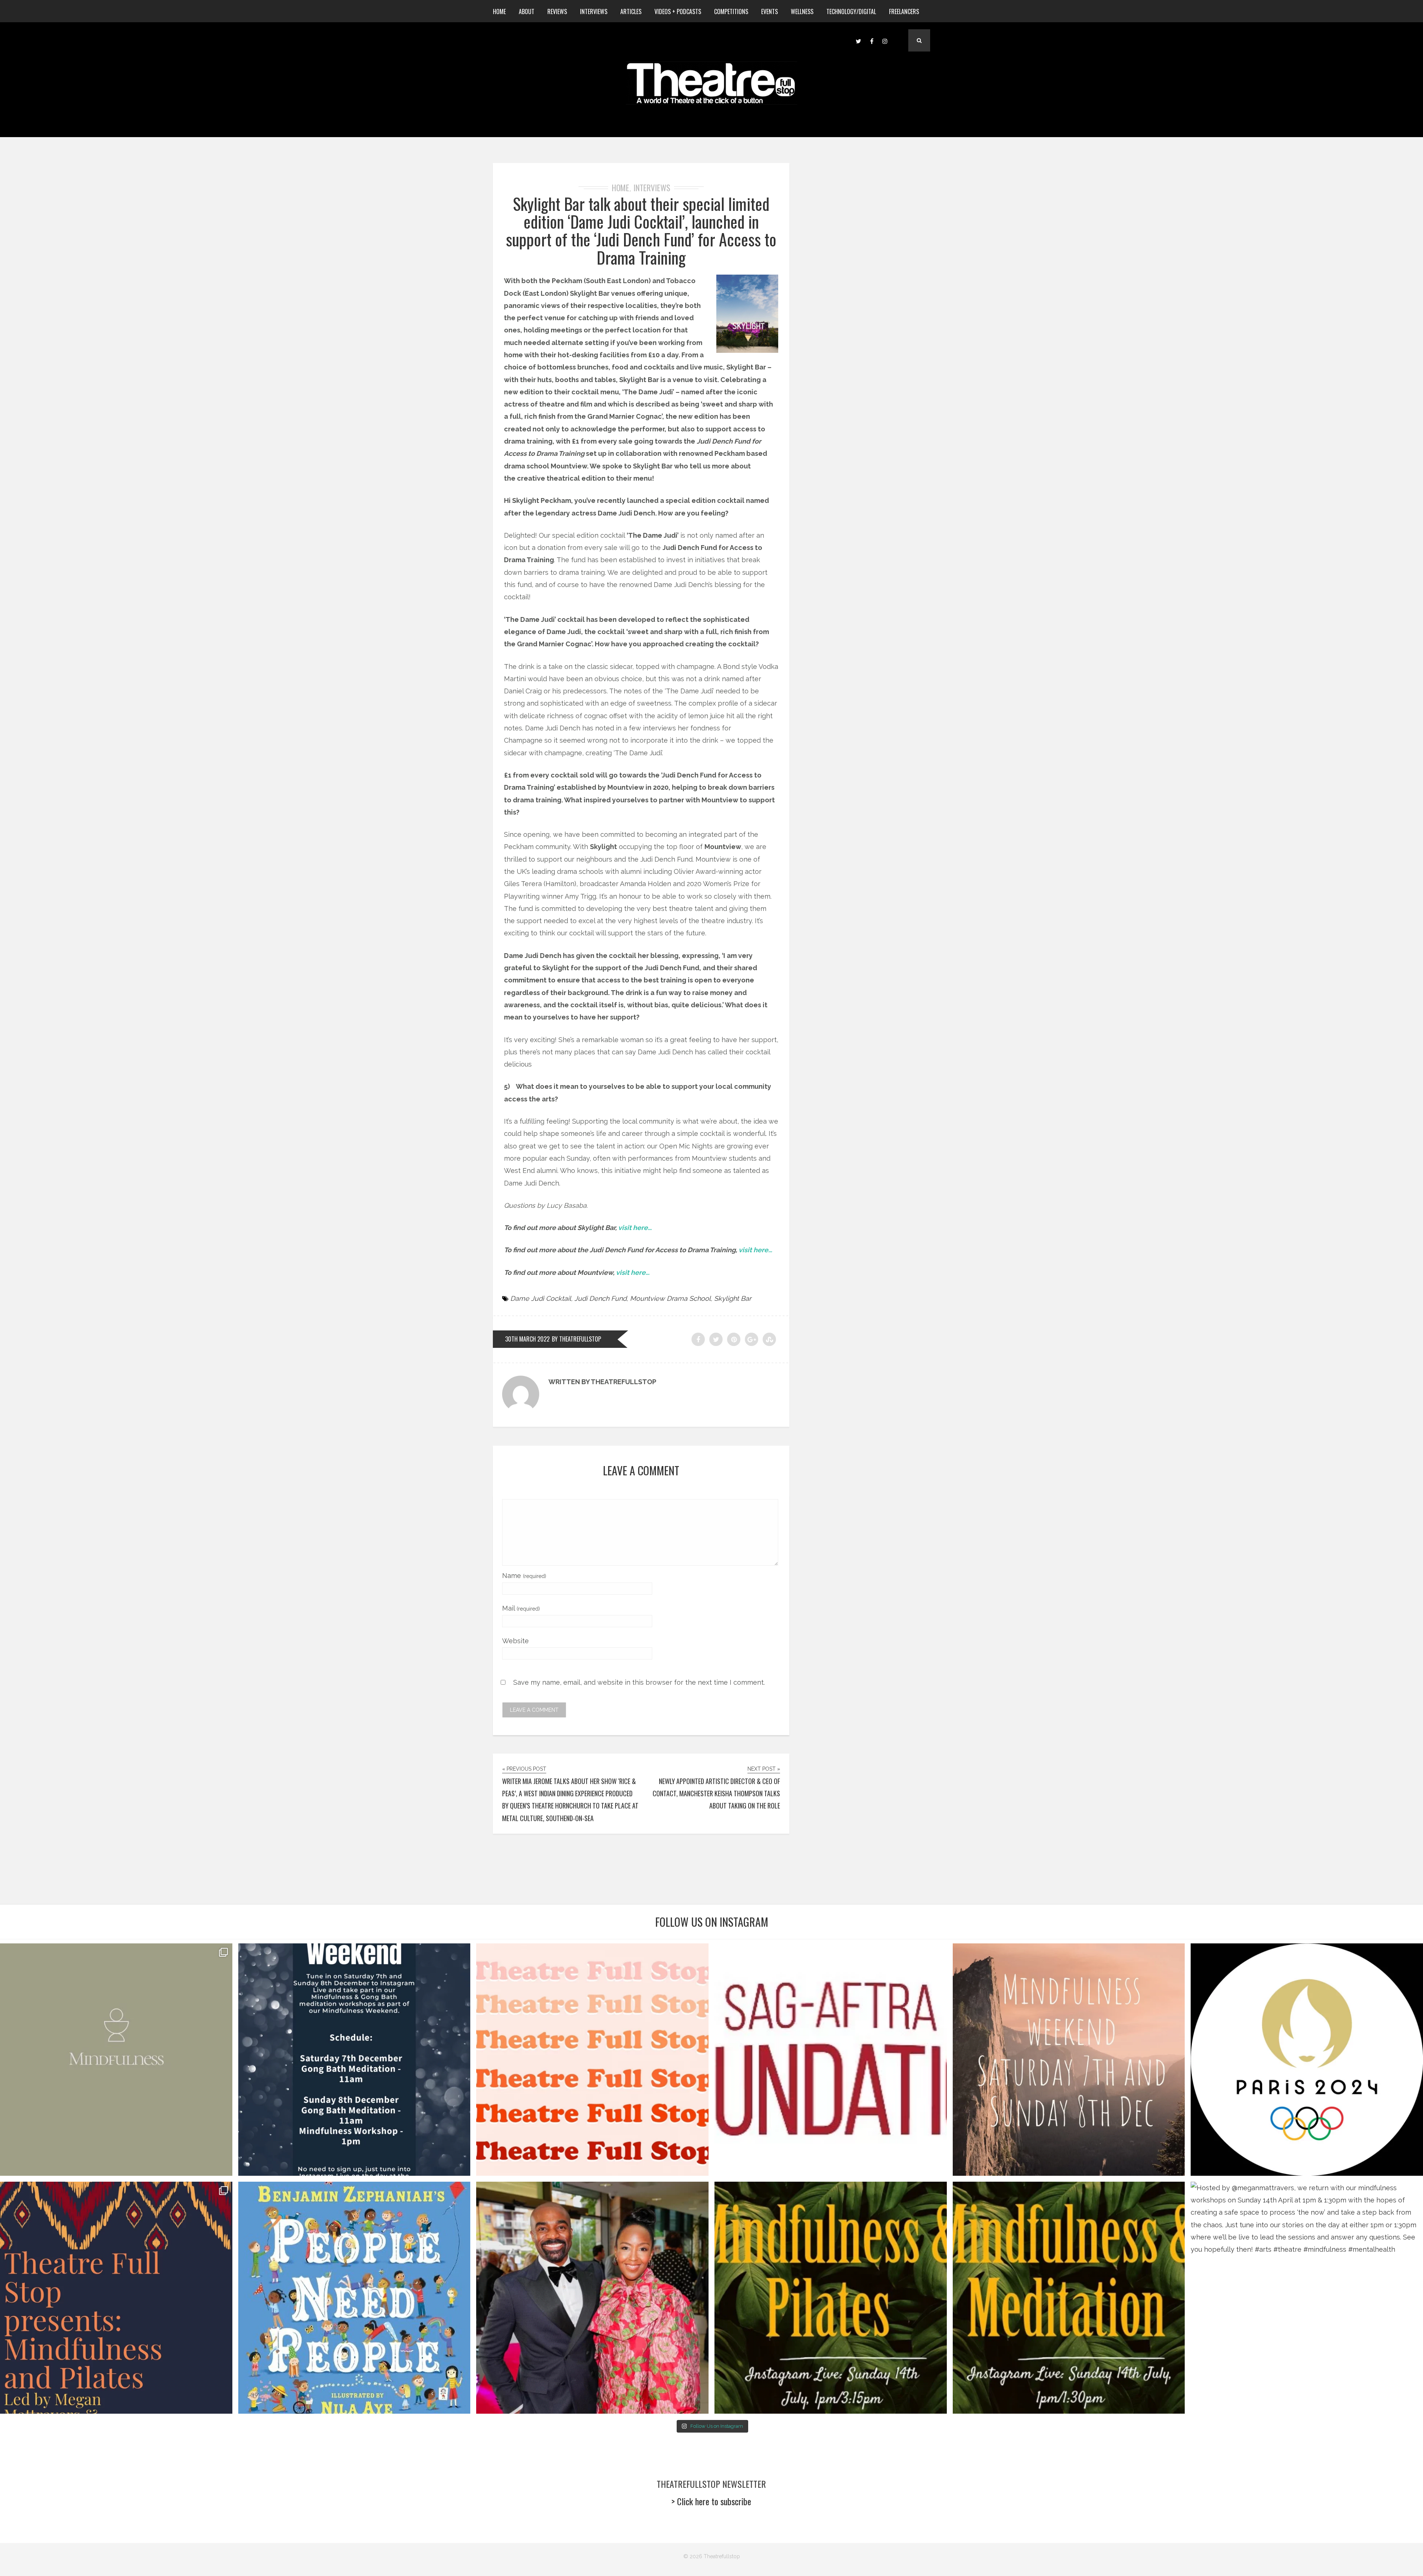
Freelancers (904, 11)
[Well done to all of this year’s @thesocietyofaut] (354, 2298)
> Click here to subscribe (711, 2501)
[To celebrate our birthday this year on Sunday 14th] (116, 2298)
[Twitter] (858, 40)
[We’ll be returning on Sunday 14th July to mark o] (831, 2298)
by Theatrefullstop (576, 1339)
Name (524, 1576)
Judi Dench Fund (601, 1298)
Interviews (594, 11)
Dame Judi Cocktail (541, 1298)
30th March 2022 (527, 1339)
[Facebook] (872, 40)
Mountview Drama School (670, 1298)
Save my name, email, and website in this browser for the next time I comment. (639, 1682)
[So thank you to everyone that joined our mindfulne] (1069, 2298)
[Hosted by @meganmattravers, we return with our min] (1307, 2298)
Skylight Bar (733, 1298)
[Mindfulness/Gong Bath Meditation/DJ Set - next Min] (116, 2060)
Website (515, 1641)
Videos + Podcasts (678, 11)
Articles (631, 11)
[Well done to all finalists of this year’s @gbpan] (592, 2298)
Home (499, 11)
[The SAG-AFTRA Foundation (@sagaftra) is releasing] (831, 2060)
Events (769, 11)
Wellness (802, 11)
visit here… (635, 1228)
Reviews (557, 11)
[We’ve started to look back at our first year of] (1069, 2060)
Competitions (731, 11)
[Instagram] (885, 40)
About (527, 11)
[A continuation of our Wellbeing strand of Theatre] (354, 2060)
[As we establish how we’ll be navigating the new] (592, 2060)
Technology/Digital (851, 11)
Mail (521, 1608)
